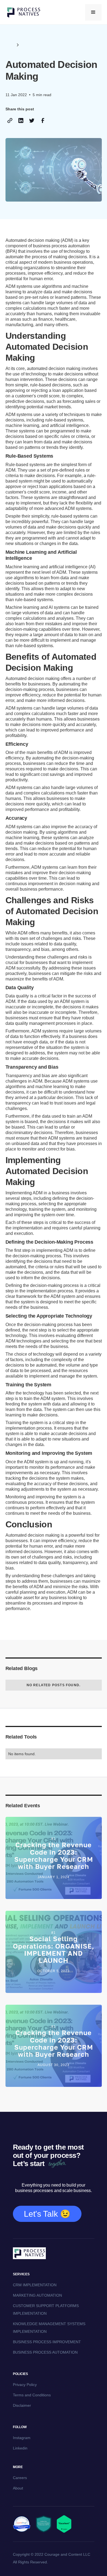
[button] (93, 12)
